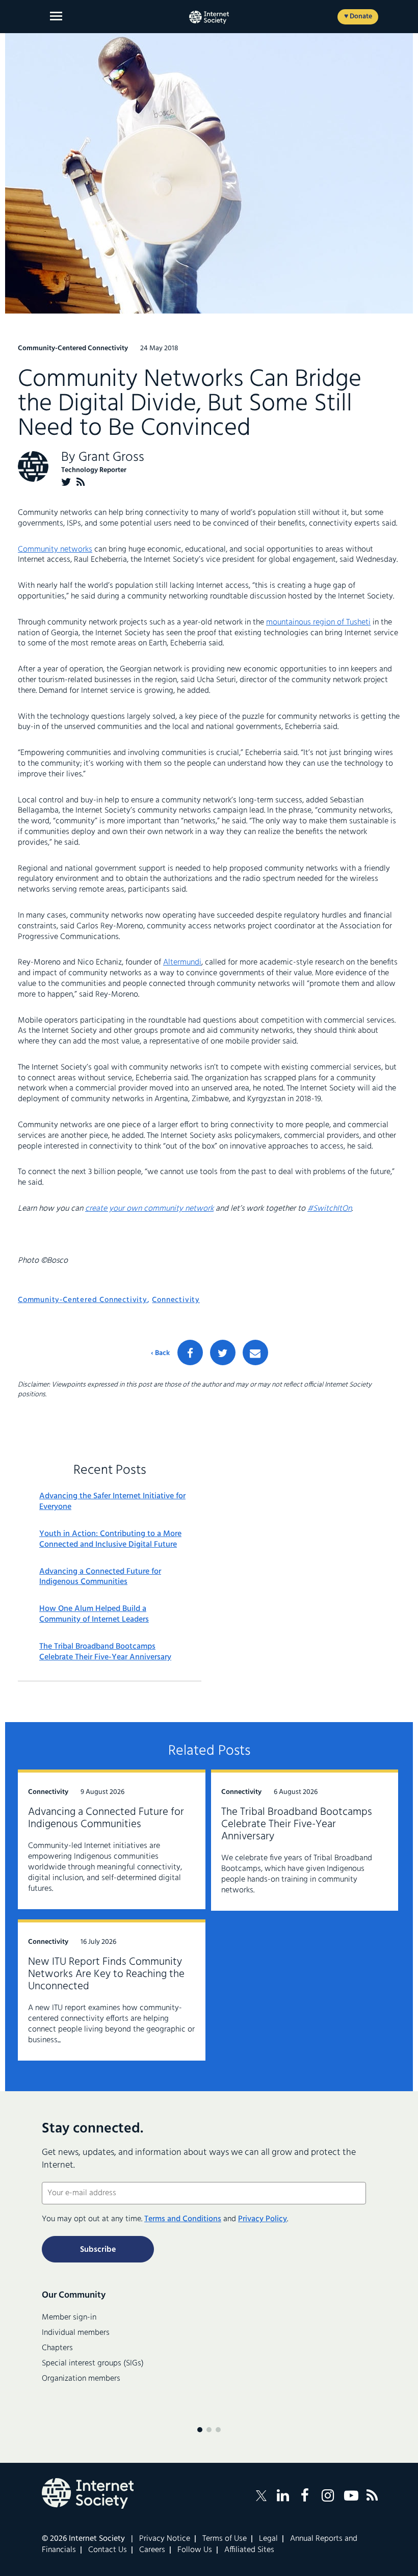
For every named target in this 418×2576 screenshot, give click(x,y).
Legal (268, 2539)
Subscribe (98, 2250)
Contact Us (108, 2550)
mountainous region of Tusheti (318, 622)
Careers (152, 2550)
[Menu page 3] (218, 2430)
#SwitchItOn (330, 1209)
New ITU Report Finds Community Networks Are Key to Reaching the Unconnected (106, 1974)
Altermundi (182, 962)
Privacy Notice (165, 2539)
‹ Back (160, 1354)
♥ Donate (358, 17)
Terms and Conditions (183, 2219)
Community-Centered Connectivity (83, 1300)
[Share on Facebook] (190, 1352)
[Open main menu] (56, 16)
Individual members (76, 2333)
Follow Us (195, 2550)
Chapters (57, 2348)
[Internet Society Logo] (88, 2493)
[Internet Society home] (209, 17)
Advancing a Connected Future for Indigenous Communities (100, 1577)
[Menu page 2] (209, 2430)
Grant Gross (111, 458)
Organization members (81, 2379)
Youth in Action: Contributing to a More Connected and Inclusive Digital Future (110, 1540)
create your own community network (149, 1209)
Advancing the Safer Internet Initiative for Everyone (112, 1502)
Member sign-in (69, 2318)
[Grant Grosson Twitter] (66, 482)
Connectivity (176, 1300)
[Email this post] (255, 1352)
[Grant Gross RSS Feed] (81, 482)
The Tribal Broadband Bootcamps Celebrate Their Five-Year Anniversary (105, 1652)
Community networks (55, 550)
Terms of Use (225, 2539)
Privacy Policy (263, 2219)
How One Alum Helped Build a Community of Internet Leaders (94, 1615)
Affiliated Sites (249, 2550)
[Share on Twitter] (223, 1352)
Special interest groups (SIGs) (93, 2363)
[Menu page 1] (200, 2430)
